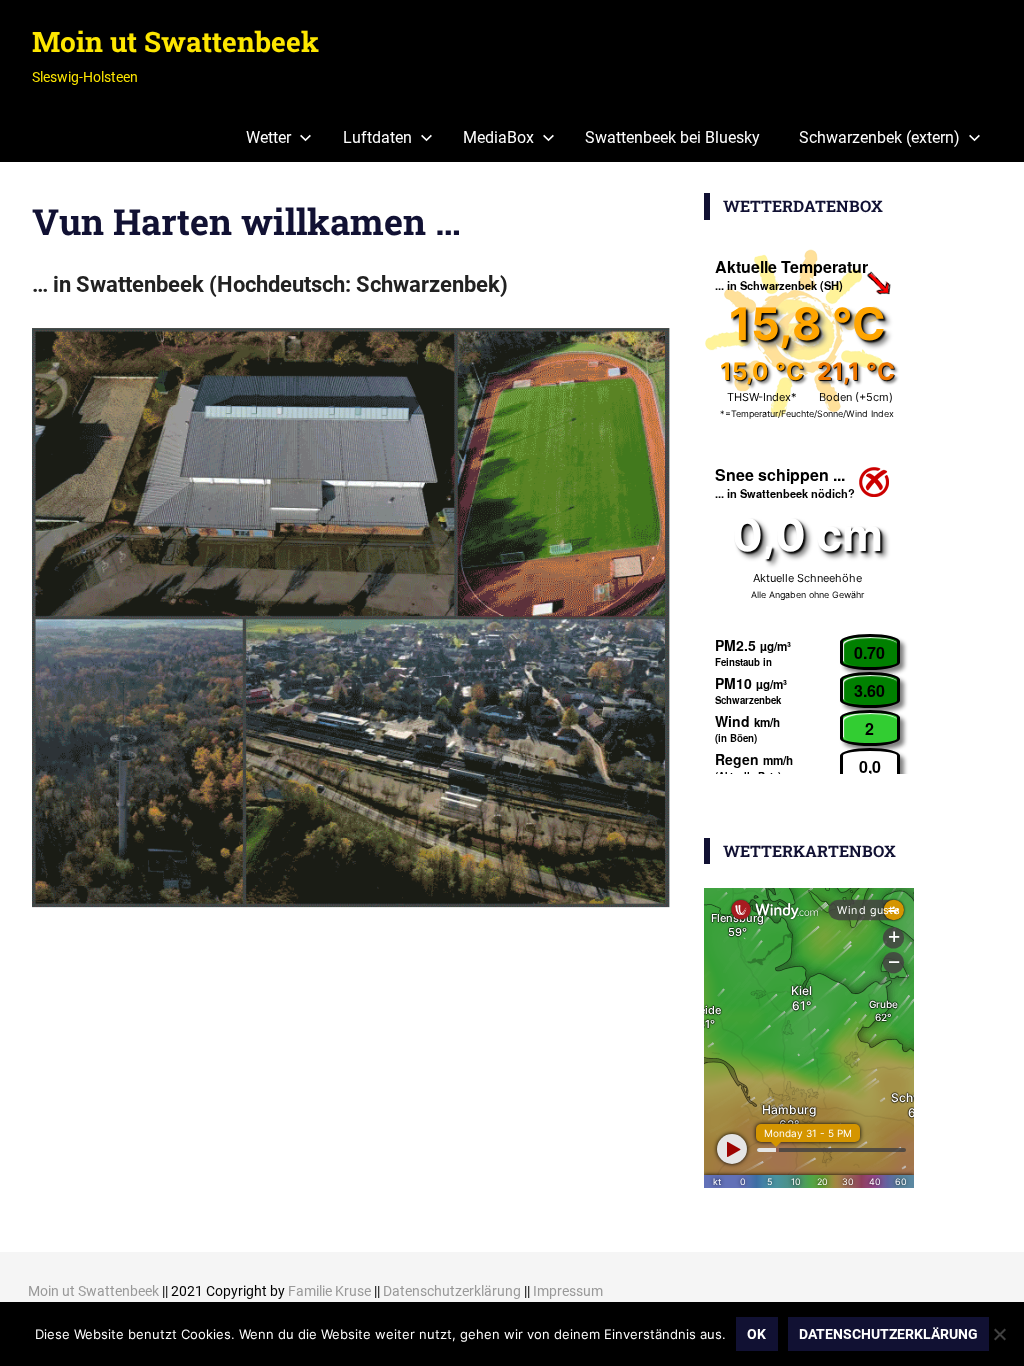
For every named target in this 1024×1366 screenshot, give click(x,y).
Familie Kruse (329, 1291)
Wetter (268, 137)
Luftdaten (377, 137)
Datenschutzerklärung (452, 1291)
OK (756, 1334)
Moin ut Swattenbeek (175, 41)
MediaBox (498, 137)
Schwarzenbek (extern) (879, 137)
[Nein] (999, 1334)
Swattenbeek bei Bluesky (672, 137)
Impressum (568, 1291)
